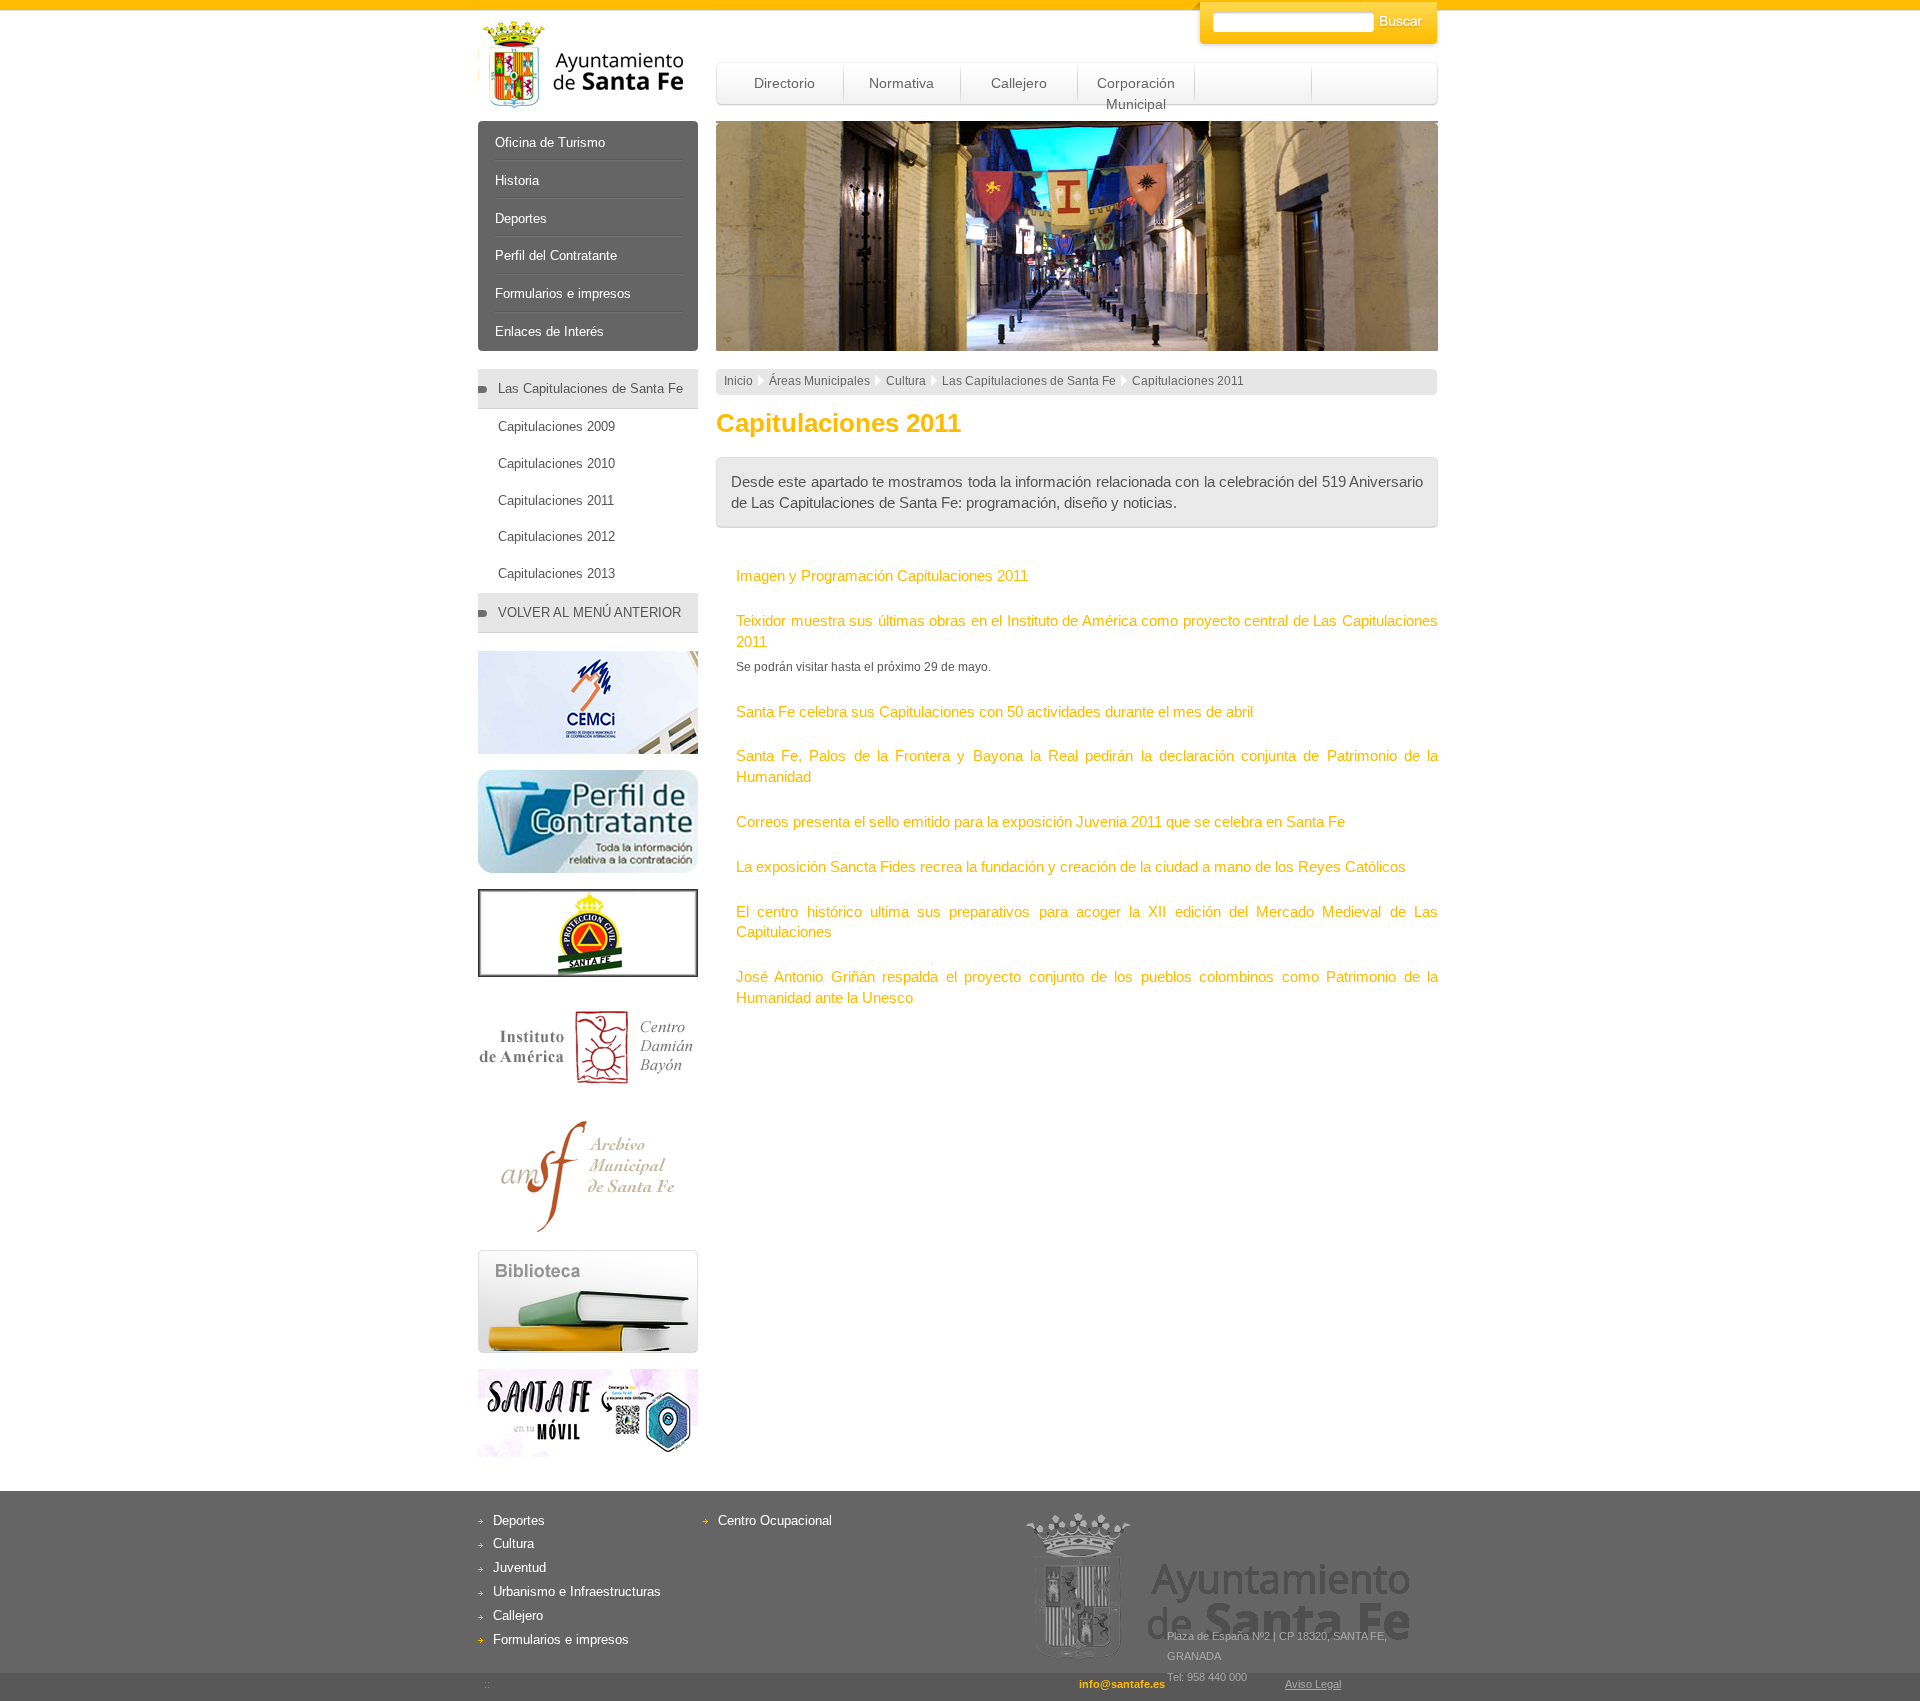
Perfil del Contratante (556, 255)
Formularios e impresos (563, 293)
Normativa (901, 83)
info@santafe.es (1122, 1684)
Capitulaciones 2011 (556, 500)
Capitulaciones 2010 (556, 463)
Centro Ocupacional (775, 1520)
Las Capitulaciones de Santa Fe (590, 388)
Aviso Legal (1313, 1684)
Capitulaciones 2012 (556, 536)
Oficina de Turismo (550, 142)
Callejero (1019, 83)
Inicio (738, 381)
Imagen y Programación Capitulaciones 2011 (882, 575)
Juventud (519, 1567)
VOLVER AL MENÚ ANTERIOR (589, 612)
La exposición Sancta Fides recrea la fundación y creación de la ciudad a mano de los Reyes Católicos (1071, 866)
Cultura (513, 1543)
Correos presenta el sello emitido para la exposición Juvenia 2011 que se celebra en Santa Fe (1040, 821)
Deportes (521, 218)
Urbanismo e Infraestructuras (577, 1591)
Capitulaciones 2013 (556, 573)
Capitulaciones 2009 (556, 426)
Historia (517, 180)
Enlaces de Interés (549, 331)
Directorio (784, 83)
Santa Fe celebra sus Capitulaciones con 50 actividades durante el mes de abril (994, 711)
